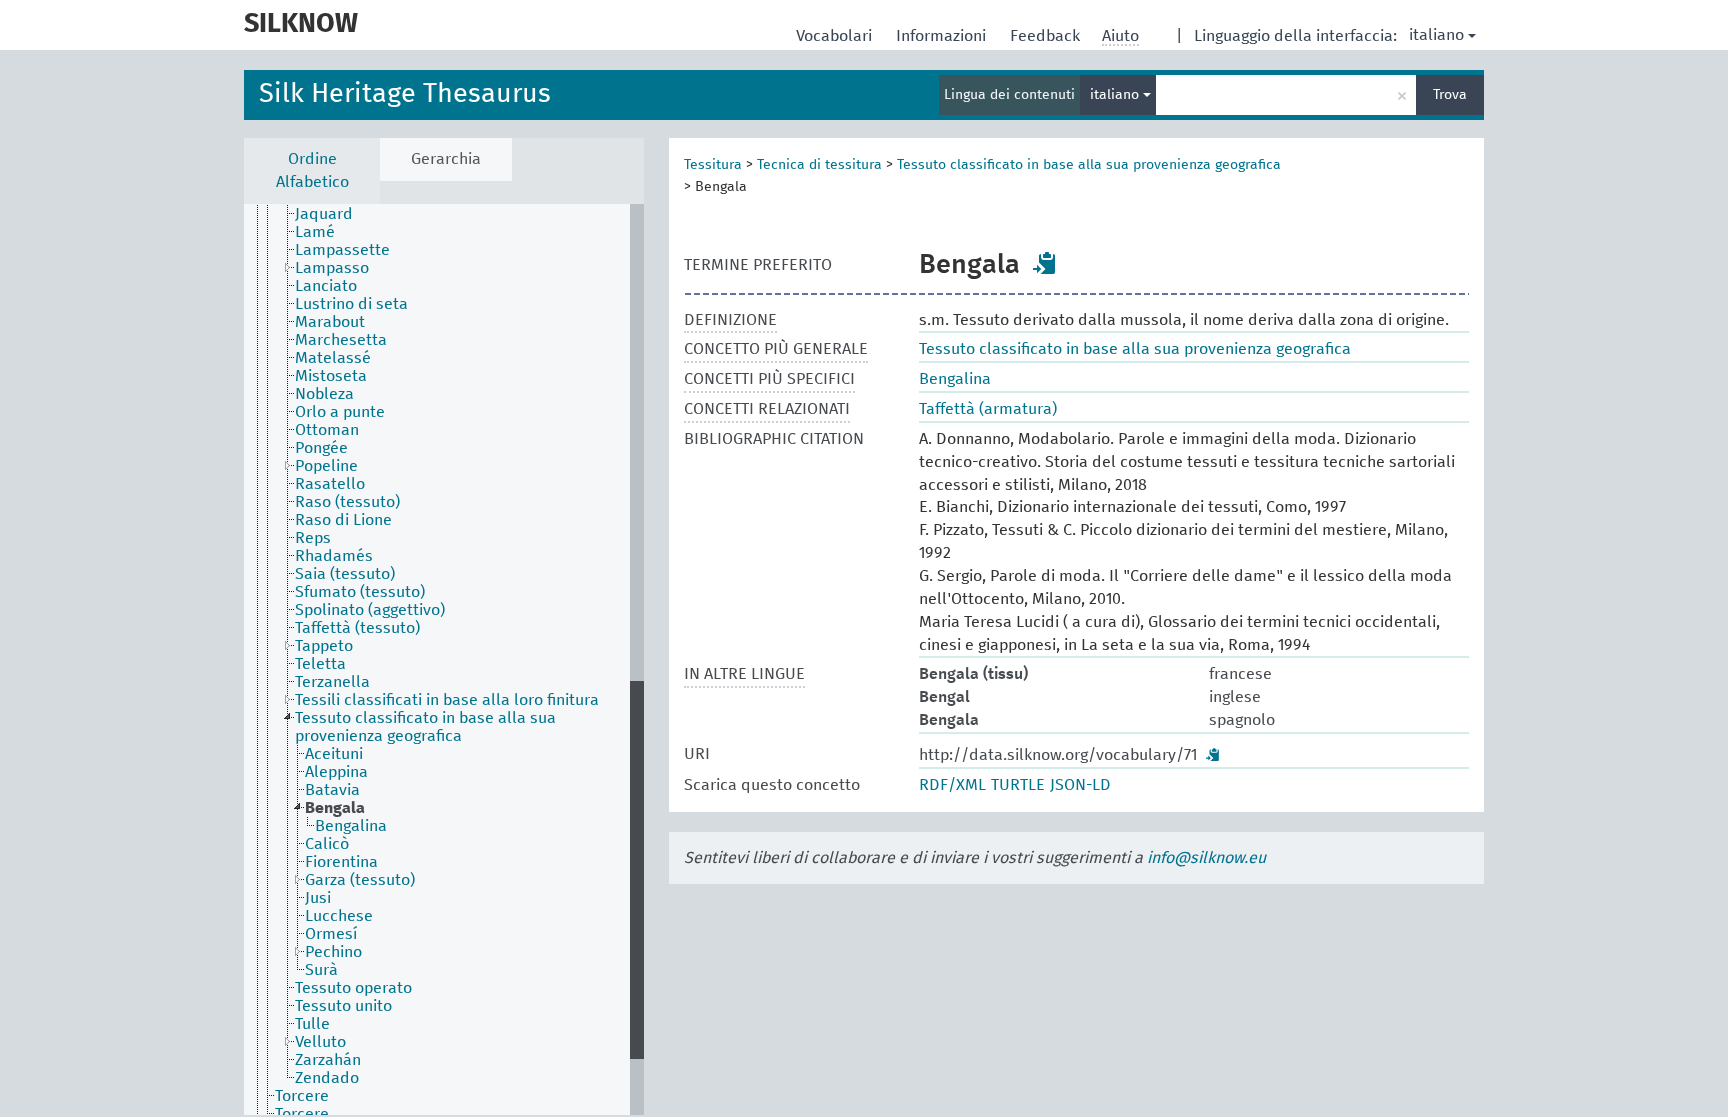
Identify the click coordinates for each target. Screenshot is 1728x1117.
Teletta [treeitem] (320, 664)
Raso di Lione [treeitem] (343, 520)
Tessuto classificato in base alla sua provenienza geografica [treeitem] (425, 727)
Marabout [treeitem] (330, 322)
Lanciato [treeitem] (326, 286)
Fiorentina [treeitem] (341, 862)
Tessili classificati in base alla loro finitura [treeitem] (447, 700)
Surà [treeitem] (321, 970)
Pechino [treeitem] (333, 952)
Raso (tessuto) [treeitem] (347, 502)
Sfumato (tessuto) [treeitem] (360, 592)
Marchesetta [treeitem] (341, 340)
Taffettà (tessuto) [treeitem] (357, 628)
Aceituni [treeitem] (334, 754)
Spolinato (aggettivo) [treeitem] (370, 610)
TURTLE (1018, 785)
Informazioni (943, 36)
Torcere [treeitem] (302, 1096)
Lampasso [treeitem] (332, 268)
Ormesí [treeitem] (331, 934)
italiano (1436, 35)
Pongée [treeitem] (321, 448)
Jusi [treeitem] (318, 898)
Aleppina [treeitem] (336, 772)
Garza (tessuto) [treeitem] (360, 880)
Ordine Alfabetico (312, 170)
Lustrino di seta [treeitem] (351, 304)
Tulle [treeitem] (312, 1024)
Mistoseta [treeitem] (331, 376)
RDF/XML (952, 785)
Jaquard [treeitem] (324, 214)
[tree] (444, 659)
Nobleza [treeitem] (324, 394)
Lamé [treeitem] (315, 232)
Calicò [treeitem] (327, 844)
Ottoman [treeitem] (327, 430)
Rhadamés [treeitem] (334, 556)
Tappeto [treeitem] (324, 646)
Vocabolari (836, 36)
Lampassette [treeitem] (342, 250)
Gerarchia (446, 159)
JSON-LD (1080, 785)
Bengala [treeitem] (335, 808)
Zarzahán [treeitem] (328, 1060)
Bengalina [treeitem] (351, 826)
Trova (1450, 95)
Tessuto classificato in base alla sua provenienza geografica (1089, 165)
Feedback (1047, 36)
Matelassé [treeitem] (333, 358)
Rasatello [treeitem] (330, 484)
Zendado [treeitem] (327, 1078)
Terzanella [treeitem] (332, 682)
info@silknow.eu (1206, 858)
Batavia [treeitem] (332, 790)
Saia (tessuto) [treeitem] (345, 574)
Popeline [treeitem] (326, 466)
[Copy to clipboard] (1045, 263)
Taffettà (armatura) (988, 409)
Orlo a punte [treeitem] (340, 412)
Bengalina (955, 379)
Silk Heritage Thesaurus (405, 94)
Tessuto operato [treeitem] (353, 988)
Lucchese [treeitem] (339, 916)
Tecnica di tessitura (819, 165)
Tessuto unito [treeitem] (343, 1006)
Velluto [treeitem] (320, 1042)
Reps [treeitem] (313, 538)
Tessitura (713, 165)
